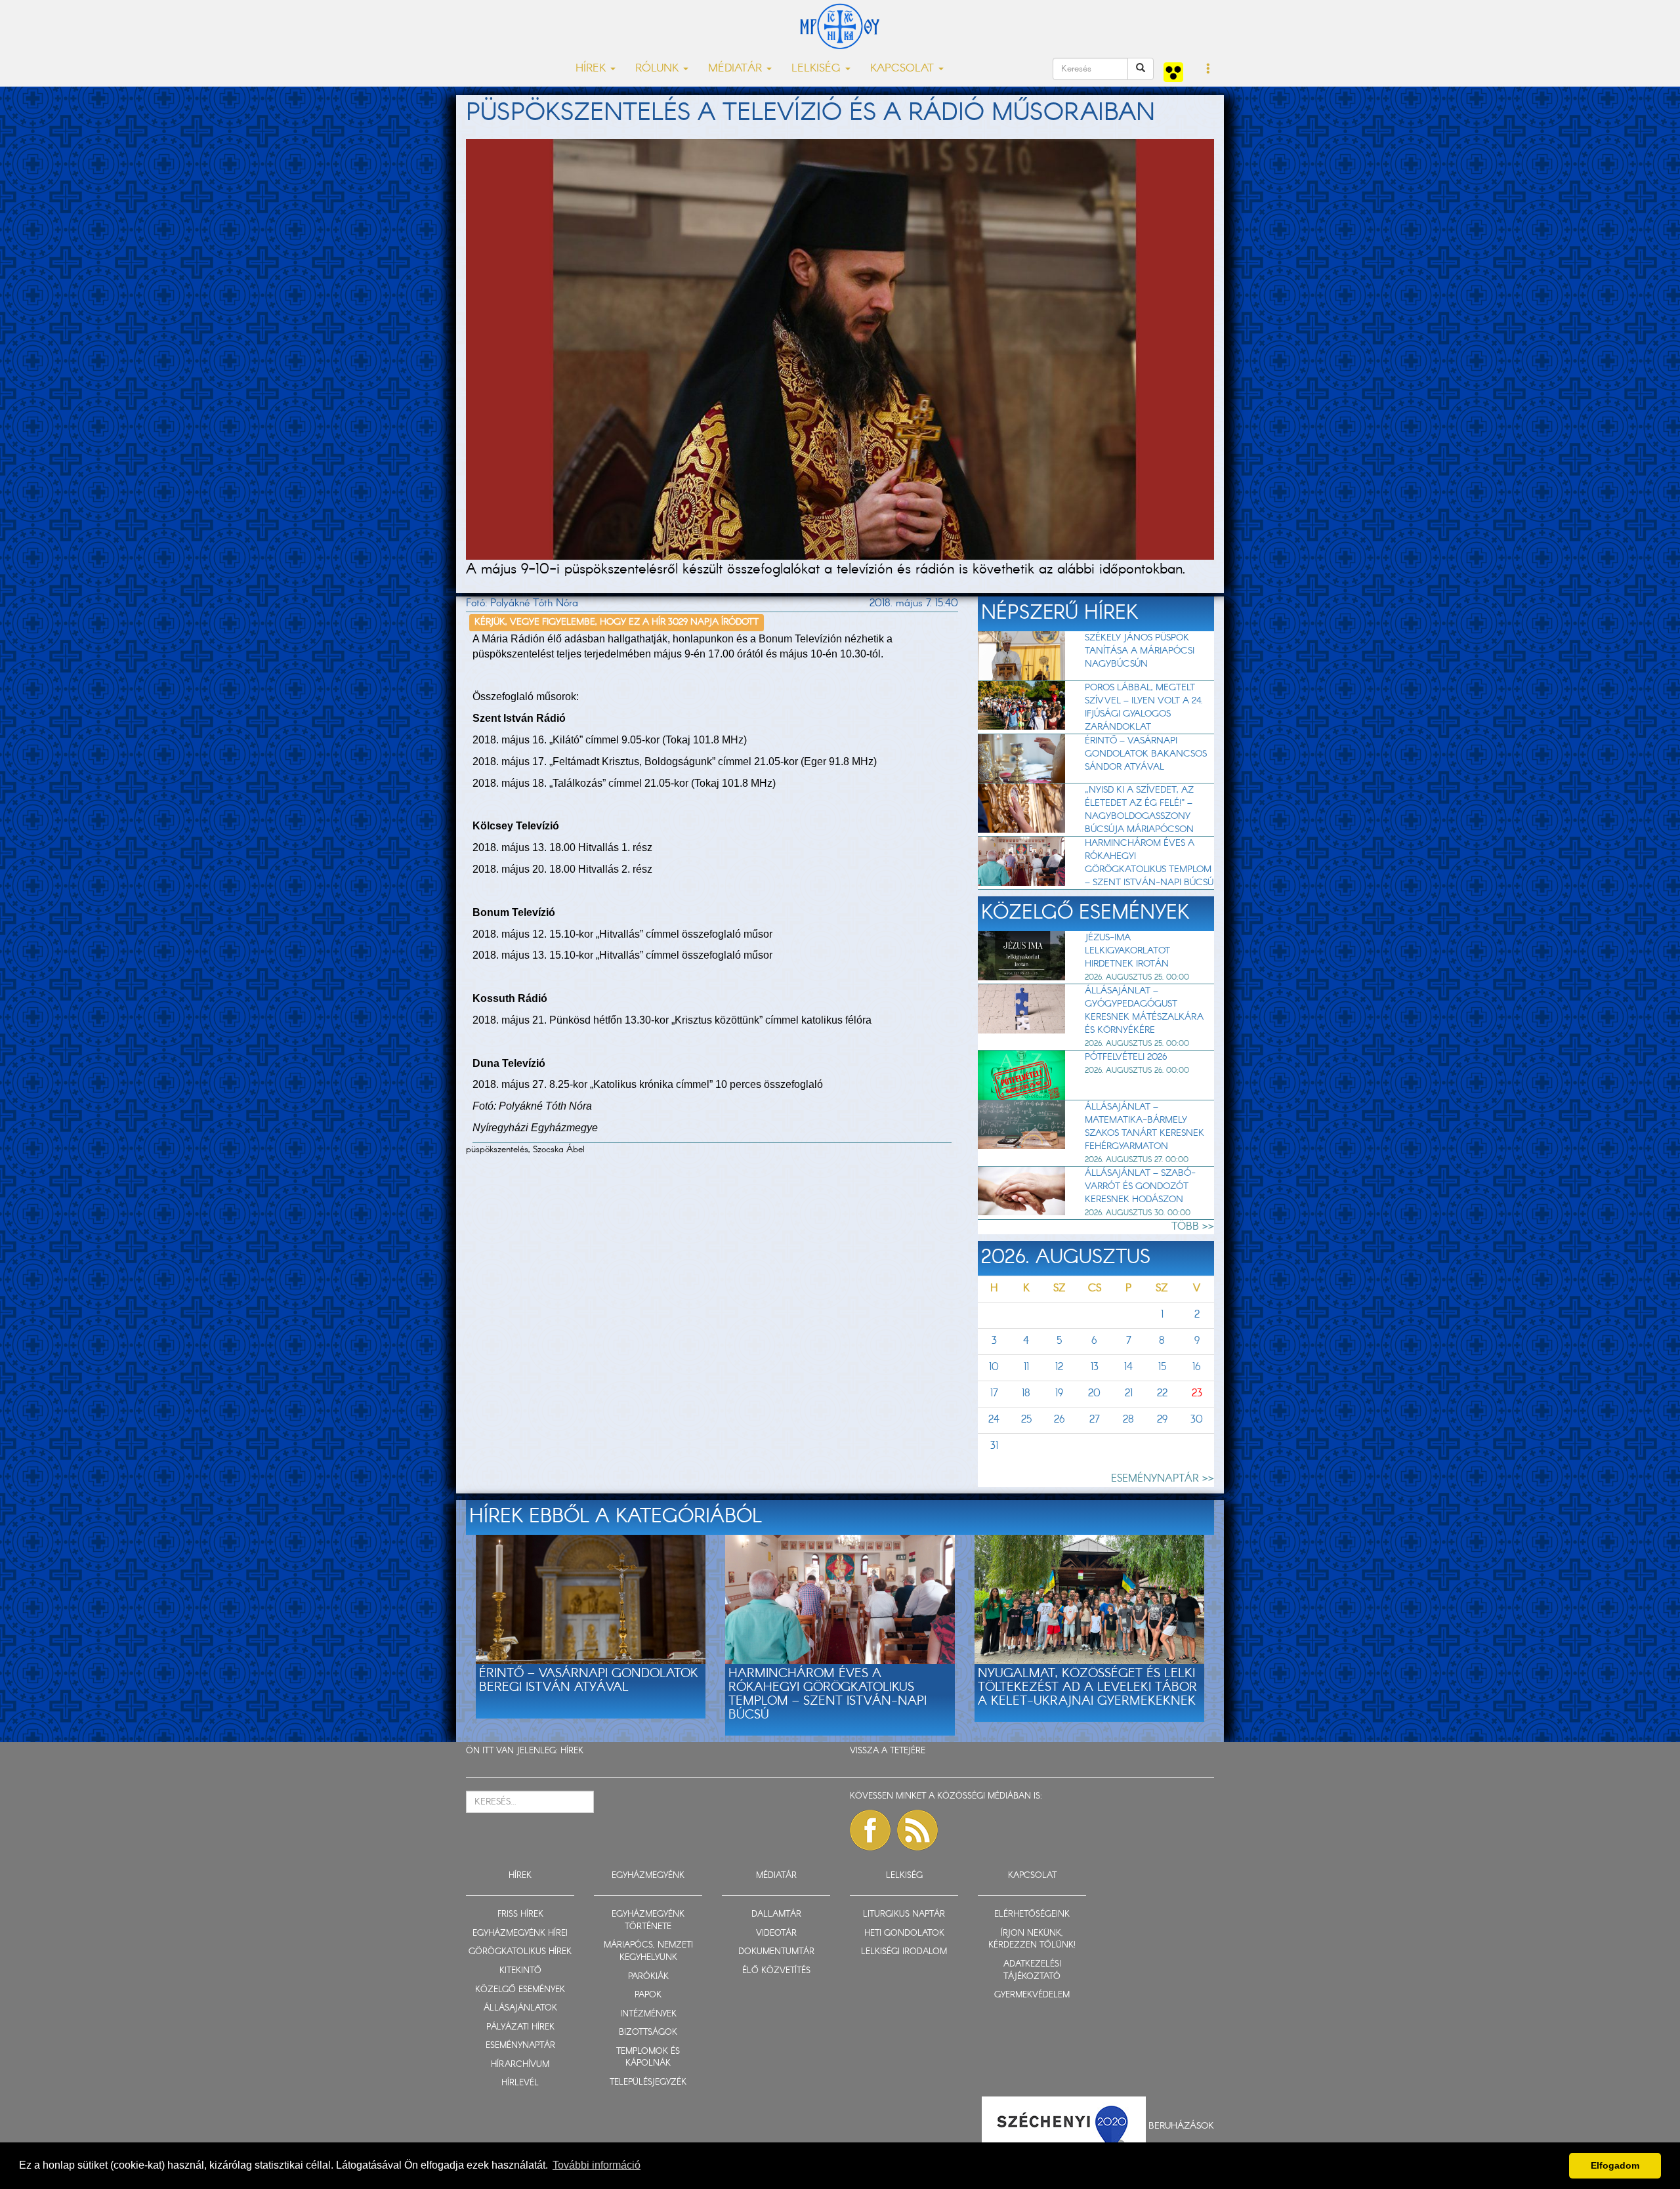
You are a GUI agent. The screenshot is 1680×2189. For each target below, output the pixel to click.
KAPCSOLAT (1032, 1876)
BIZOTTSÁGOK (648, 2033)
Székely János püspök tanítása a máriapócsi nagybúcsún (1140, 651)
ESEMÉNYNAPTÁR (520, 2046)
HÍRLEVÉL (520, 2083)
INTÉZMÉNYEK (648, 2014)
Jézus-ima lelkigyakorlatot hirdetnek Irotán (1127, 951)
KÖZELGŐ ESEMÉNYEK (520, 1990)
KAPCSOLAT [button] (904, 69)
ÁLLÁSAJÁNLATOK (520, 2008)
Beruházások (1181, 2126)
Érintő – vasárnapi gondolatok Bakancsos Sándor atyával (1146, 754)
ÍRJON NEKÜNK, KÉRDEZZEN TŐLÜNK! (1032, 1940)
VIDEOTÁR (776, 1933)
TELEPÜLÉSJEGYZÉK (648, 2082)
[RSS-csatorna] (917, 1830)
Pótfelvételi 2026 (1126, 1057)
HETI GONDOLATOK (904, 1933)
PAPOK (648, 1995)
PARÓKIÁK (648, 1977)
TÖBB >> (1193, 1227)
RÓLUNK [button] (659, 69)
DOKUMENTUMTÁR (776, 1952)
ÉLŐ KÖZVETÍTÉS (776, 1971)
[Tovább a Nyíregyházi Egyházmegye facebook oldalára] (870, 1830)
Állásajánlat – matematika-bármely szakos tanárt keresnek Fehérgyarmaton (1144, 1127)
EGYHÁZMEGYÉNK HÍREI (520, 1933)
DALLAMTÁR (776, 1914)
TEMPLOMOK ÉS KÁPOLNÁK (648, 2058)
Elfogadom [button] (1615, 2165)
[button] (1208, 70)
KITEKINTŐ (520, 1971)
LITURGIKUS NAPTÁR (904, 1914)
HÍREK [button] (592, 69)
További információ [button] (597, 2165)
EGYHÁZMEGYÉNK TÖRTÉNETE (648, 1921)
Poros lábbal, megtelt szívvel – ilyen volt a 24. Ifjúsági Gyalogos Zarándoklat (1144, 707)
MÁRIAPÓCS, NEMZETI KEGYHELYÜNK (648, 1951)
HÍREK (572, 1751)
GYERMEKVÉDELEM (1032, 1995)
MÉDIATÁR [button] (737, 69)
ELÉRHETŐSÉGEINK (1032, 1914)
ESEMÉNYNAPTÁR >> (1163, 1479)
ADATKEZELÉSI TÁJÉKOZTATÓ (1032, 1970)
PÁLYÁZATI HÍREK (520, 2027)
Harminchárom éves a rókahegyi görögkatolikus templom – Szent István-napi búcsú (1149, 863)
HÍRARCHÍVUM (520, 2065)
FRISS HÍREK (520, 1914)
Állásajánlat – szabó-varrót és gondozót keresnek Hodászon (1140, 1186)
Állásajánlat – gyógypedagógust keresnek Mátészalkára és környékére (1144, 1011)
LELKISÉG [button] (818, 69)
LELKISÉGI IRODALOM (904, 1952)
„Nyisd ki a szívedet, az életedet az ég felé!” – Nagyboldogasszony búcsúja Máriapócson (1139, 810)
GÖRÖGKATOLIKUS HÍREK (520, 1952)
